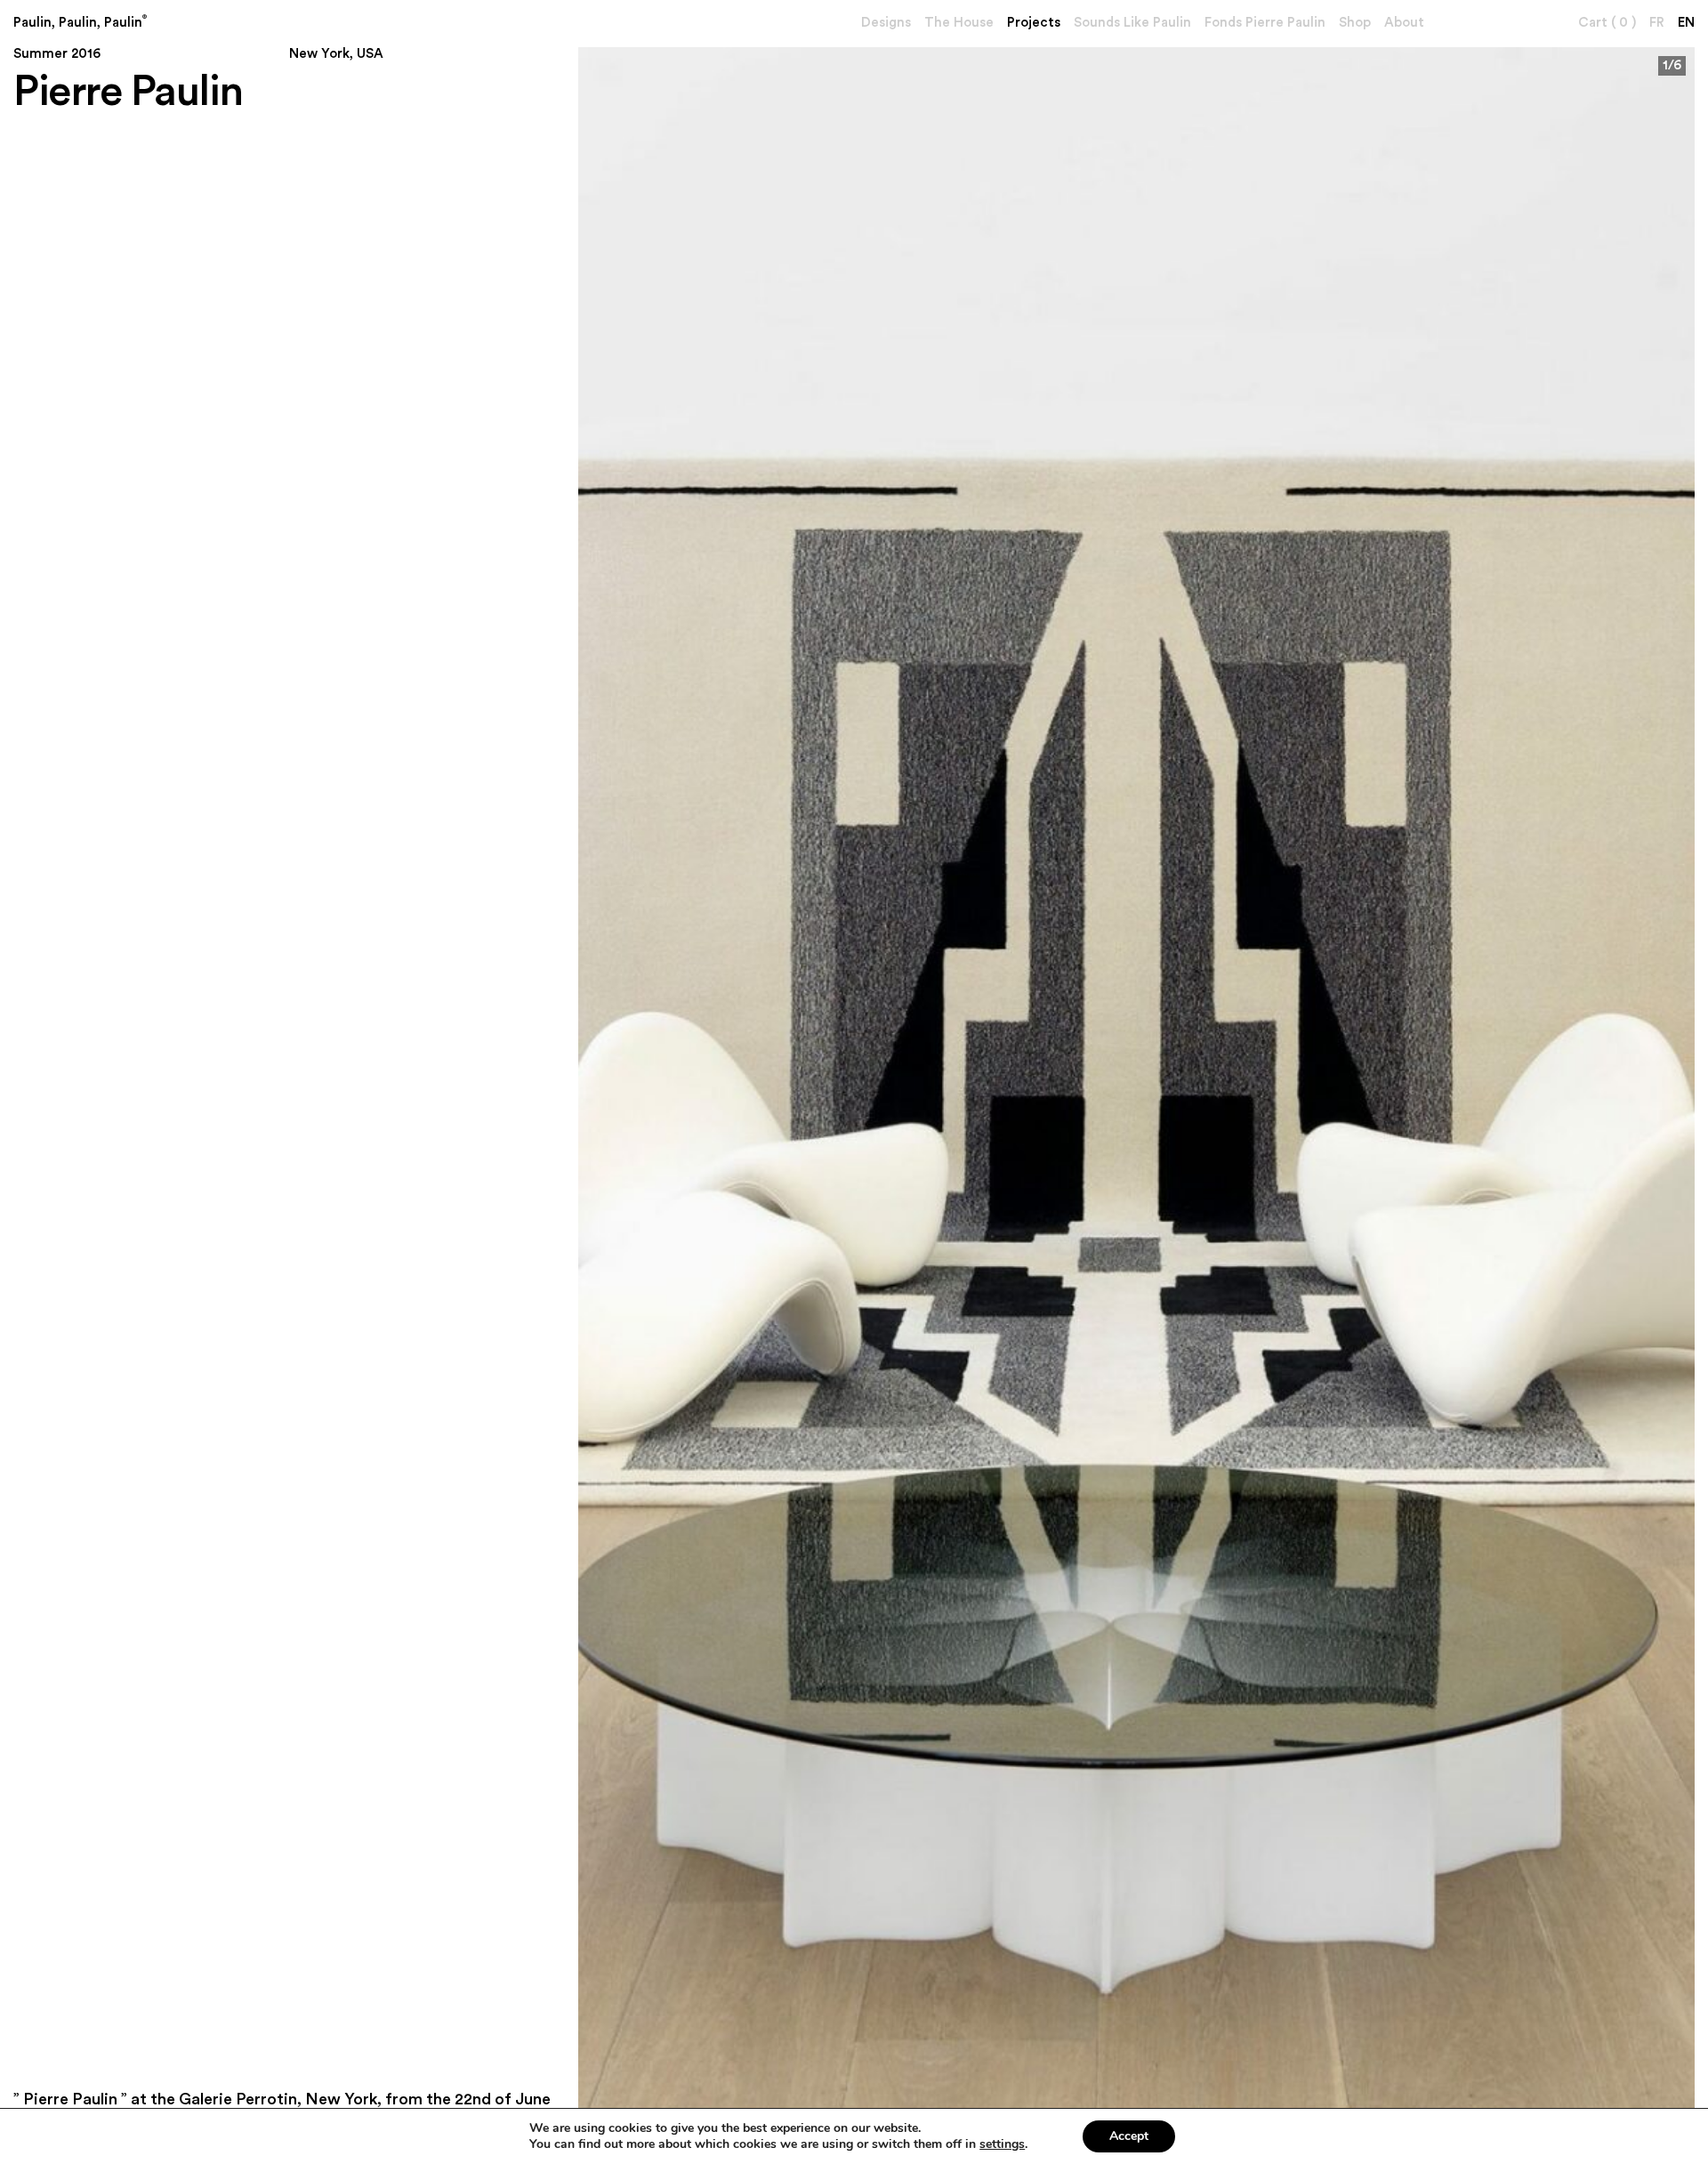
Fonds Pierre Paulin (1265, 23)
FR (1657, 23)
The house (959, 23)
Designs (886, 23)
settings (1002, 2144)
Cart (1607, 23)
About (1404, 23)
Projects (1034, 23)
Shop (1355, 23)
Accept (1129, 2136)
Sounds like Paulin (1132, 23)
